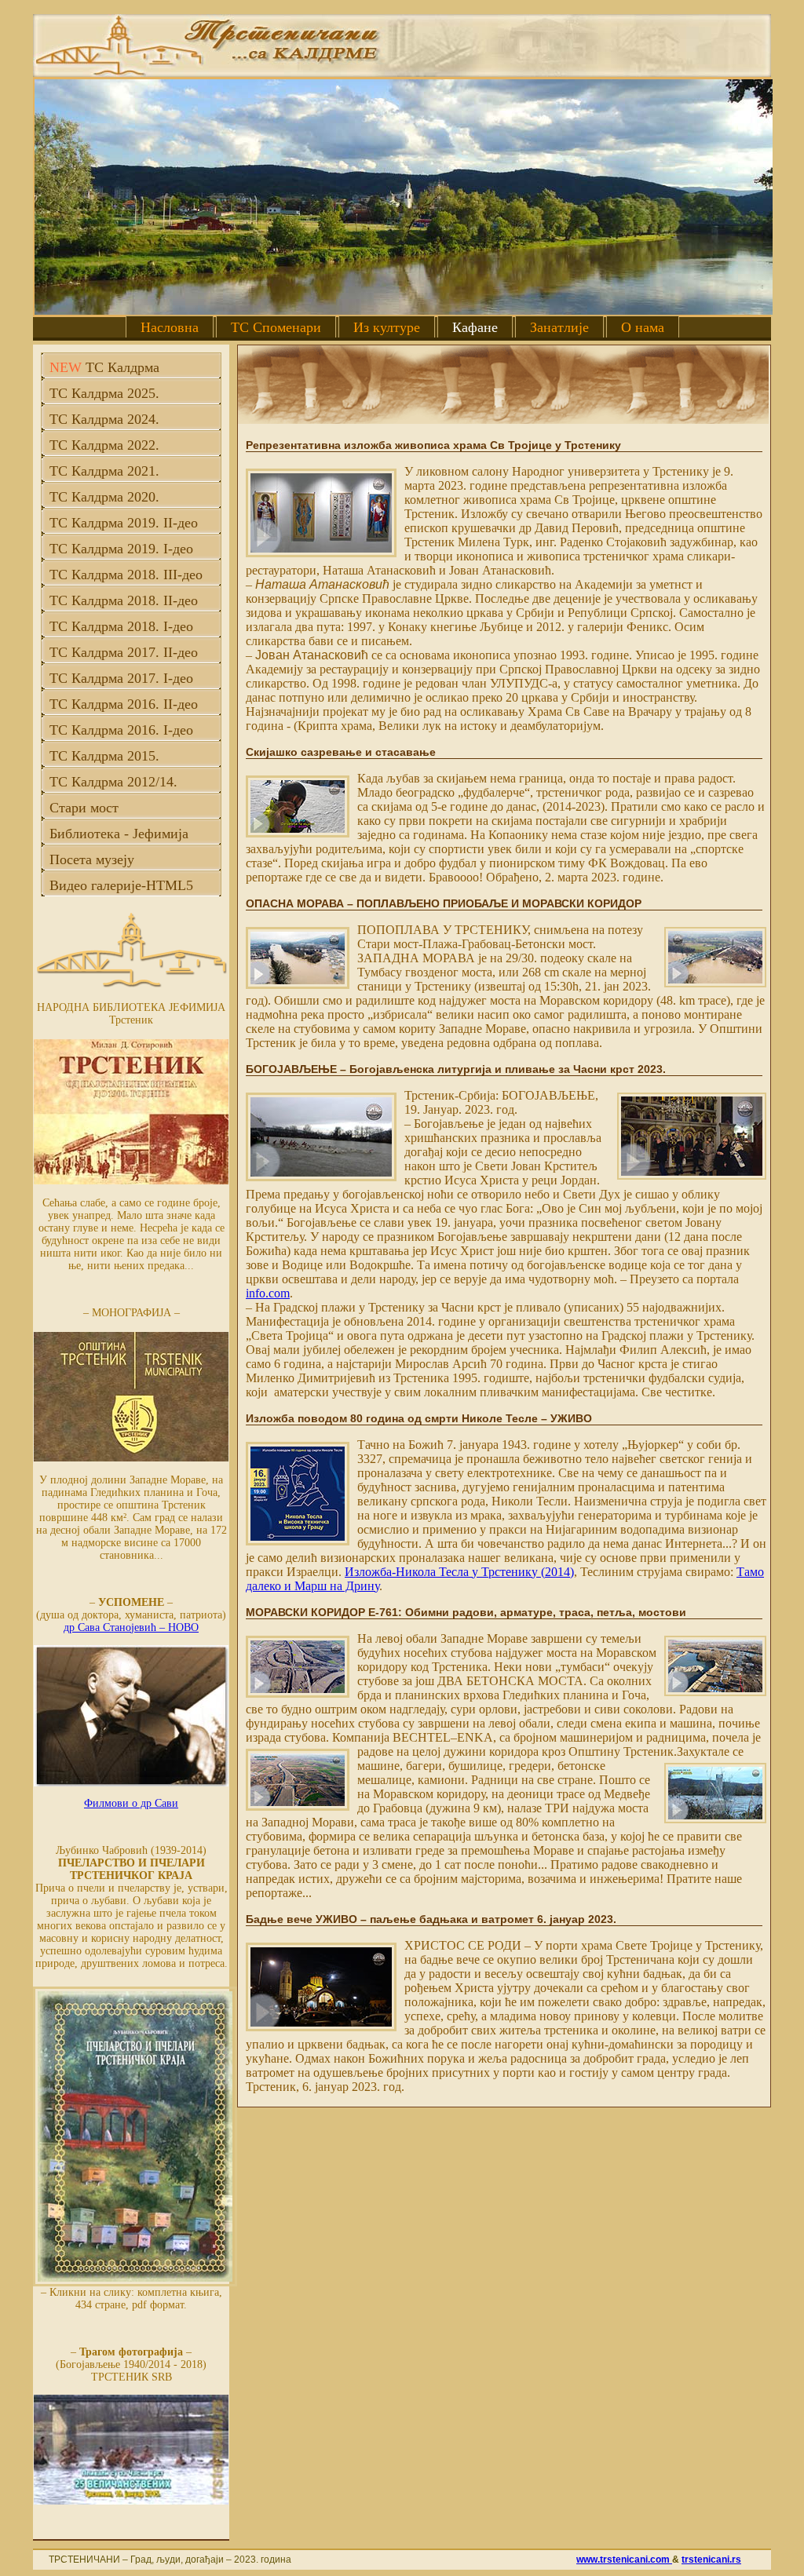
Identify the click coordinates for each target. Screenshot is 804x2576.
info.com (268, 1293)
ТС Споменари (276, 327)
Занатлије (559, 327)
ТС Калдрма (104, 367)
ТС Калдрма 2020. (104, 497)
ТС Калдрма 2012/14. (113, 782)
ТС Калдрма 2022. (104, 445)
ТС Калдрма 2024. (104, 419)
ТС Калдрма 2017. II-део (124, 652)
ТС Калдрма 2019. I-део (121, 549)
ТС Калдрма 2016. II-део (124, 704)
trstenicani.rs (711, 2560)
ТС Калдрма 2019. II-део (124, 523)
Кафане (475, 327)
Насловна (170, 327)
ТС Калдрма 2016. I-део (121, 730)
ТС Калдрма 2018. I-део (121, 626)
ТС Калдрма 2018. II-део (124, 600)
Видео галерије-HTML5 (121, 885)
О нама (643, 327)
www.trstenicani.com (624, 2560)
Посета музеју (92, 859)
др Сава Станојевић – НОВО (131, 1627)
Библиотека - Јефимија (119, 834)
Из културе (387, 327)
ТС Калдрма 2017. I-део (121, 678)
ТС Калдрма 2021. (104, 471)
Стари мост (84, 808)
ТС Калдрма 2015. (104, 756)
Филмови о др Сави (131, 1803)
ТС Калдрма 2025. (104, 393)
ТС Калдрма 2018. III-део (126, 575)
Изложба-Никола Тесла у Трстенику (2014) (459, 1572)
